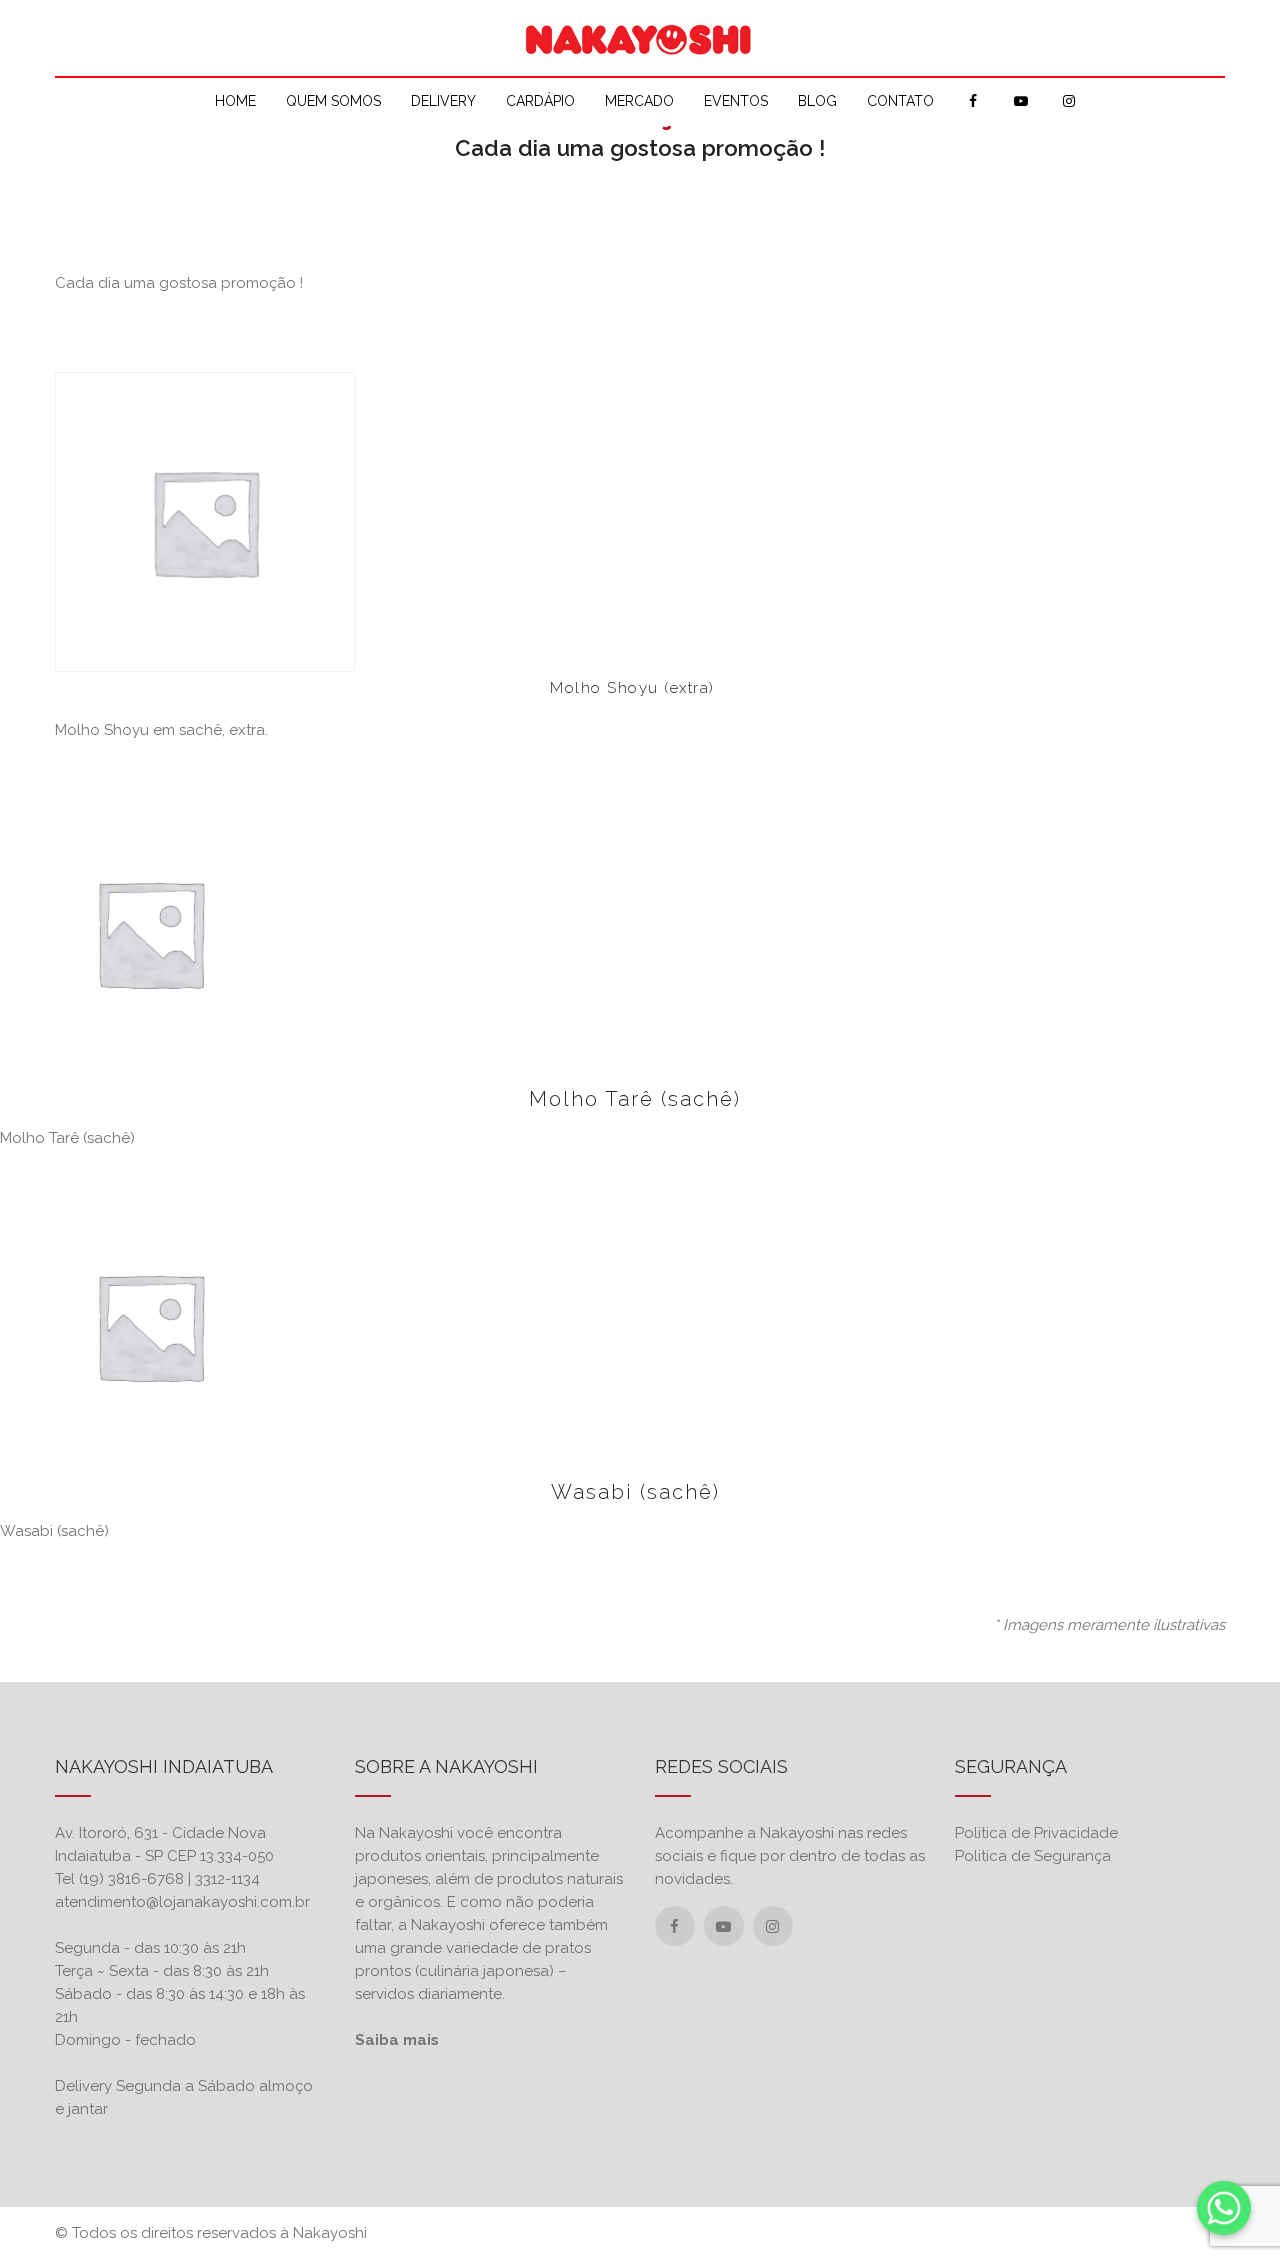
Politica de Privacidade (1036, 1833)
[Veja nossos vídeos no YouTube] (723, 1927)
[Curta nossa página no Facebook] (674, 1927)
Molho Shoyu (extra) (632, 688)
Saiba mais (397, 2040)
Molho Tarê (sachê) (635, 1099)
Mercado (639, 101)
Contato (900, 101)
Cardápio (540, 101)
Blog (817, 101)
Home (235, 101)
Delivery (443, 101)
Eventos (736, 101)
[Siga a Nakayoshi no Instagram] (772, 1927)
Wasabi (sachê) (635, 1492)
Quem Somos (333, 101)
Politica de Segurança (1033, 1856)
